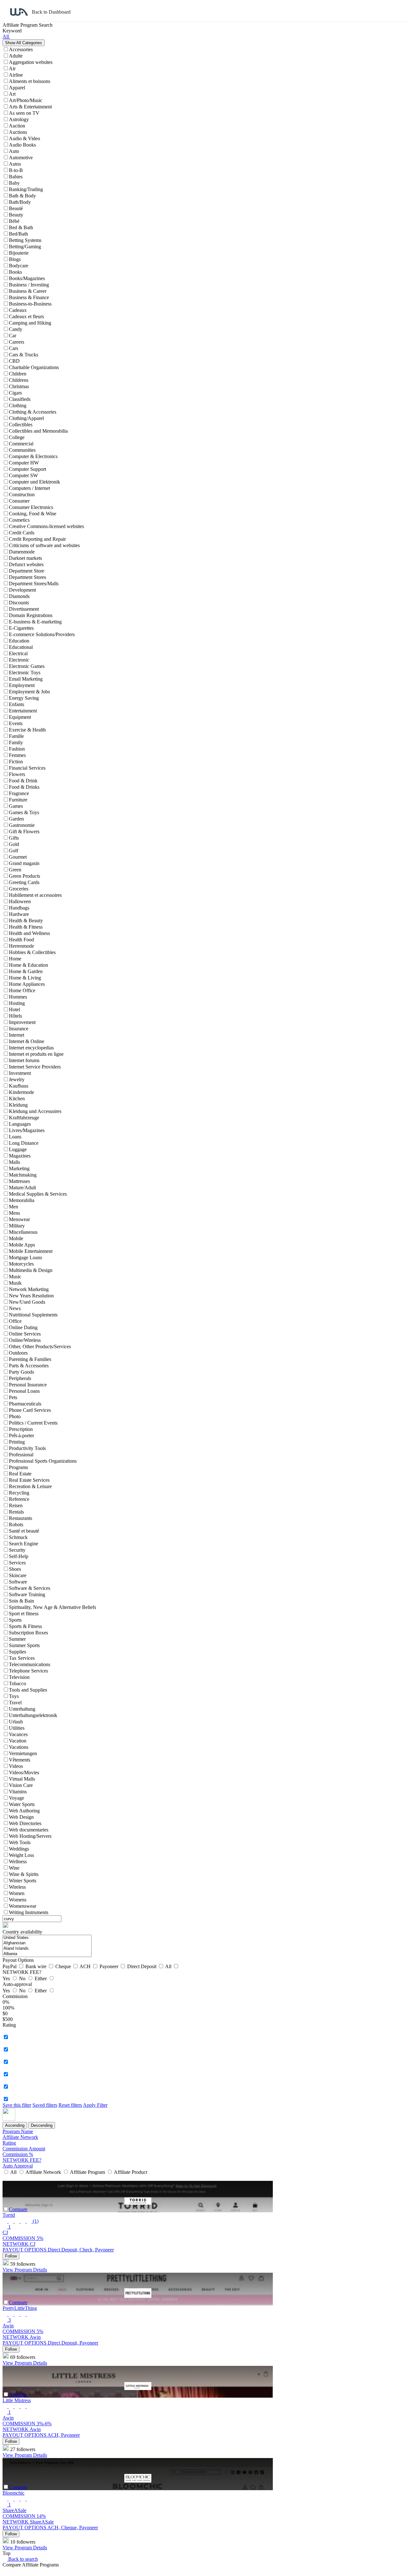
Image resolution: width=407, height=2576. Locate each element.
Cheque (64, 1966)
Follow (11, 2256)
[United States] (47, 1938)
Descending (42, 2125)
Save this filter (17, 2105)
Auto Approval (18, 2166)
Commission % (18, 2154)
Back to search (22, 2559)
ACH (86, 1966)
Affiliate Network (20, 2137)
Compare (18, 2209)
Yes (7, 1978)
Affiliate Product (130, 2172)
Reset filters (70, 2105)
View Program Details (25, 2270)
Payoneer (110, 1966)
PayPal (10, 1966)
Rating (9, 2143)
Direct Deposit (142, 1966)
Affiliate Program (88, 2172)
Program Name (18, 2131)
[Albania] (47, 1954)
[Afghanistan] (47, 1943)
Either (41, 1978)
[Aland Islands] (47, 1949)
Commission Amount (24, 2149)
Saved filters (45, 2105)
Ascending (15, 2125)
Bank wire (37, 1966)
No (23, 1978)
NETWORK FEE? (22, 2160)
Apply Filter (95, 2105)
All (169, 1966)
